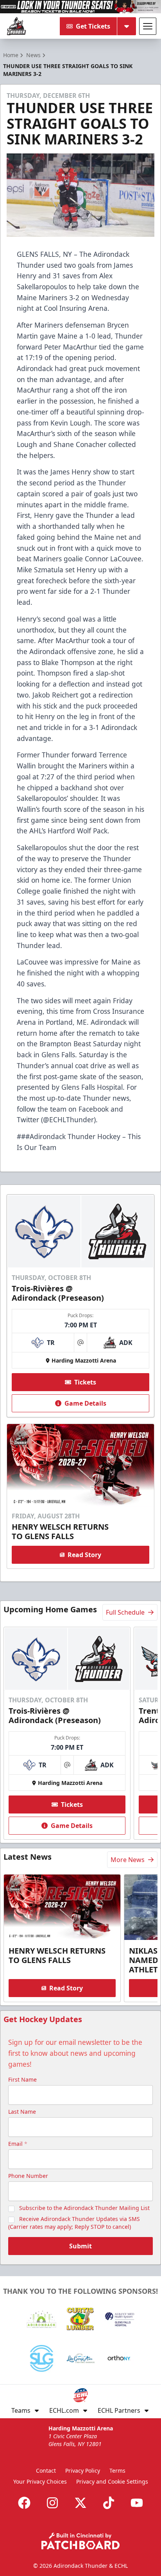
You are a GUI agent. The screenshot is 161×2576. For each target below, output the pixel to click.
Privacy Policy (83, 2471)
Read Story (84, 1555)
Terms (117, 2471)
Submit (80, 2246)
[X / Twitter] (80, 2503)
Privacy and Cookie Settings (112, 2481)
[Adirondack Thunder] (16, 26)
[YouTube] (137, 2503)
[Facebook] (24, 2503)
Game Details (85, 1403)
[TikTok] (109, 2503)
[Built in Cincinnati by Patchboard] (80, 2541)
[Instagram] (52, 2503)
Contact (46, 2471)
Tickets (85, 1382)
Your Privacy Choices (40, 2481)
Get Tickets (93, 26)
